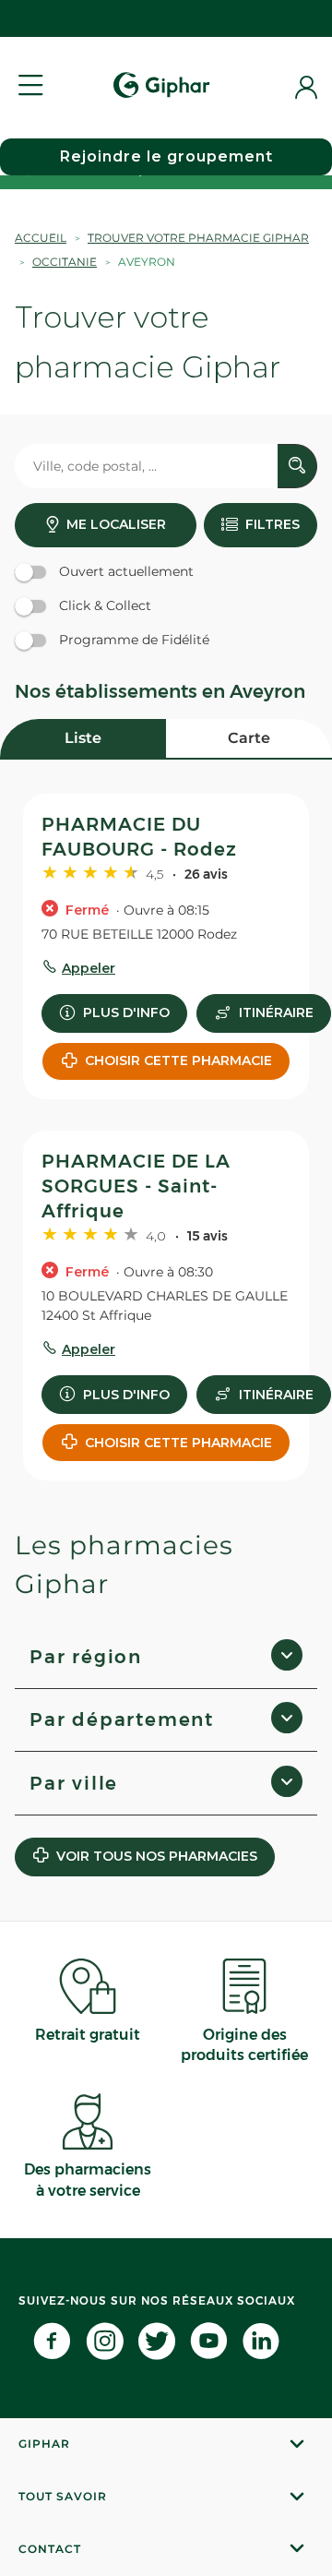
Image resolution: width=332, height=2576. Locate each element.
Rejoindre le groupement (166, 156)
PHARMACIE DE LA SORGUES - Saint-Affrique (136, 1186)
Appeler (89, 968)
